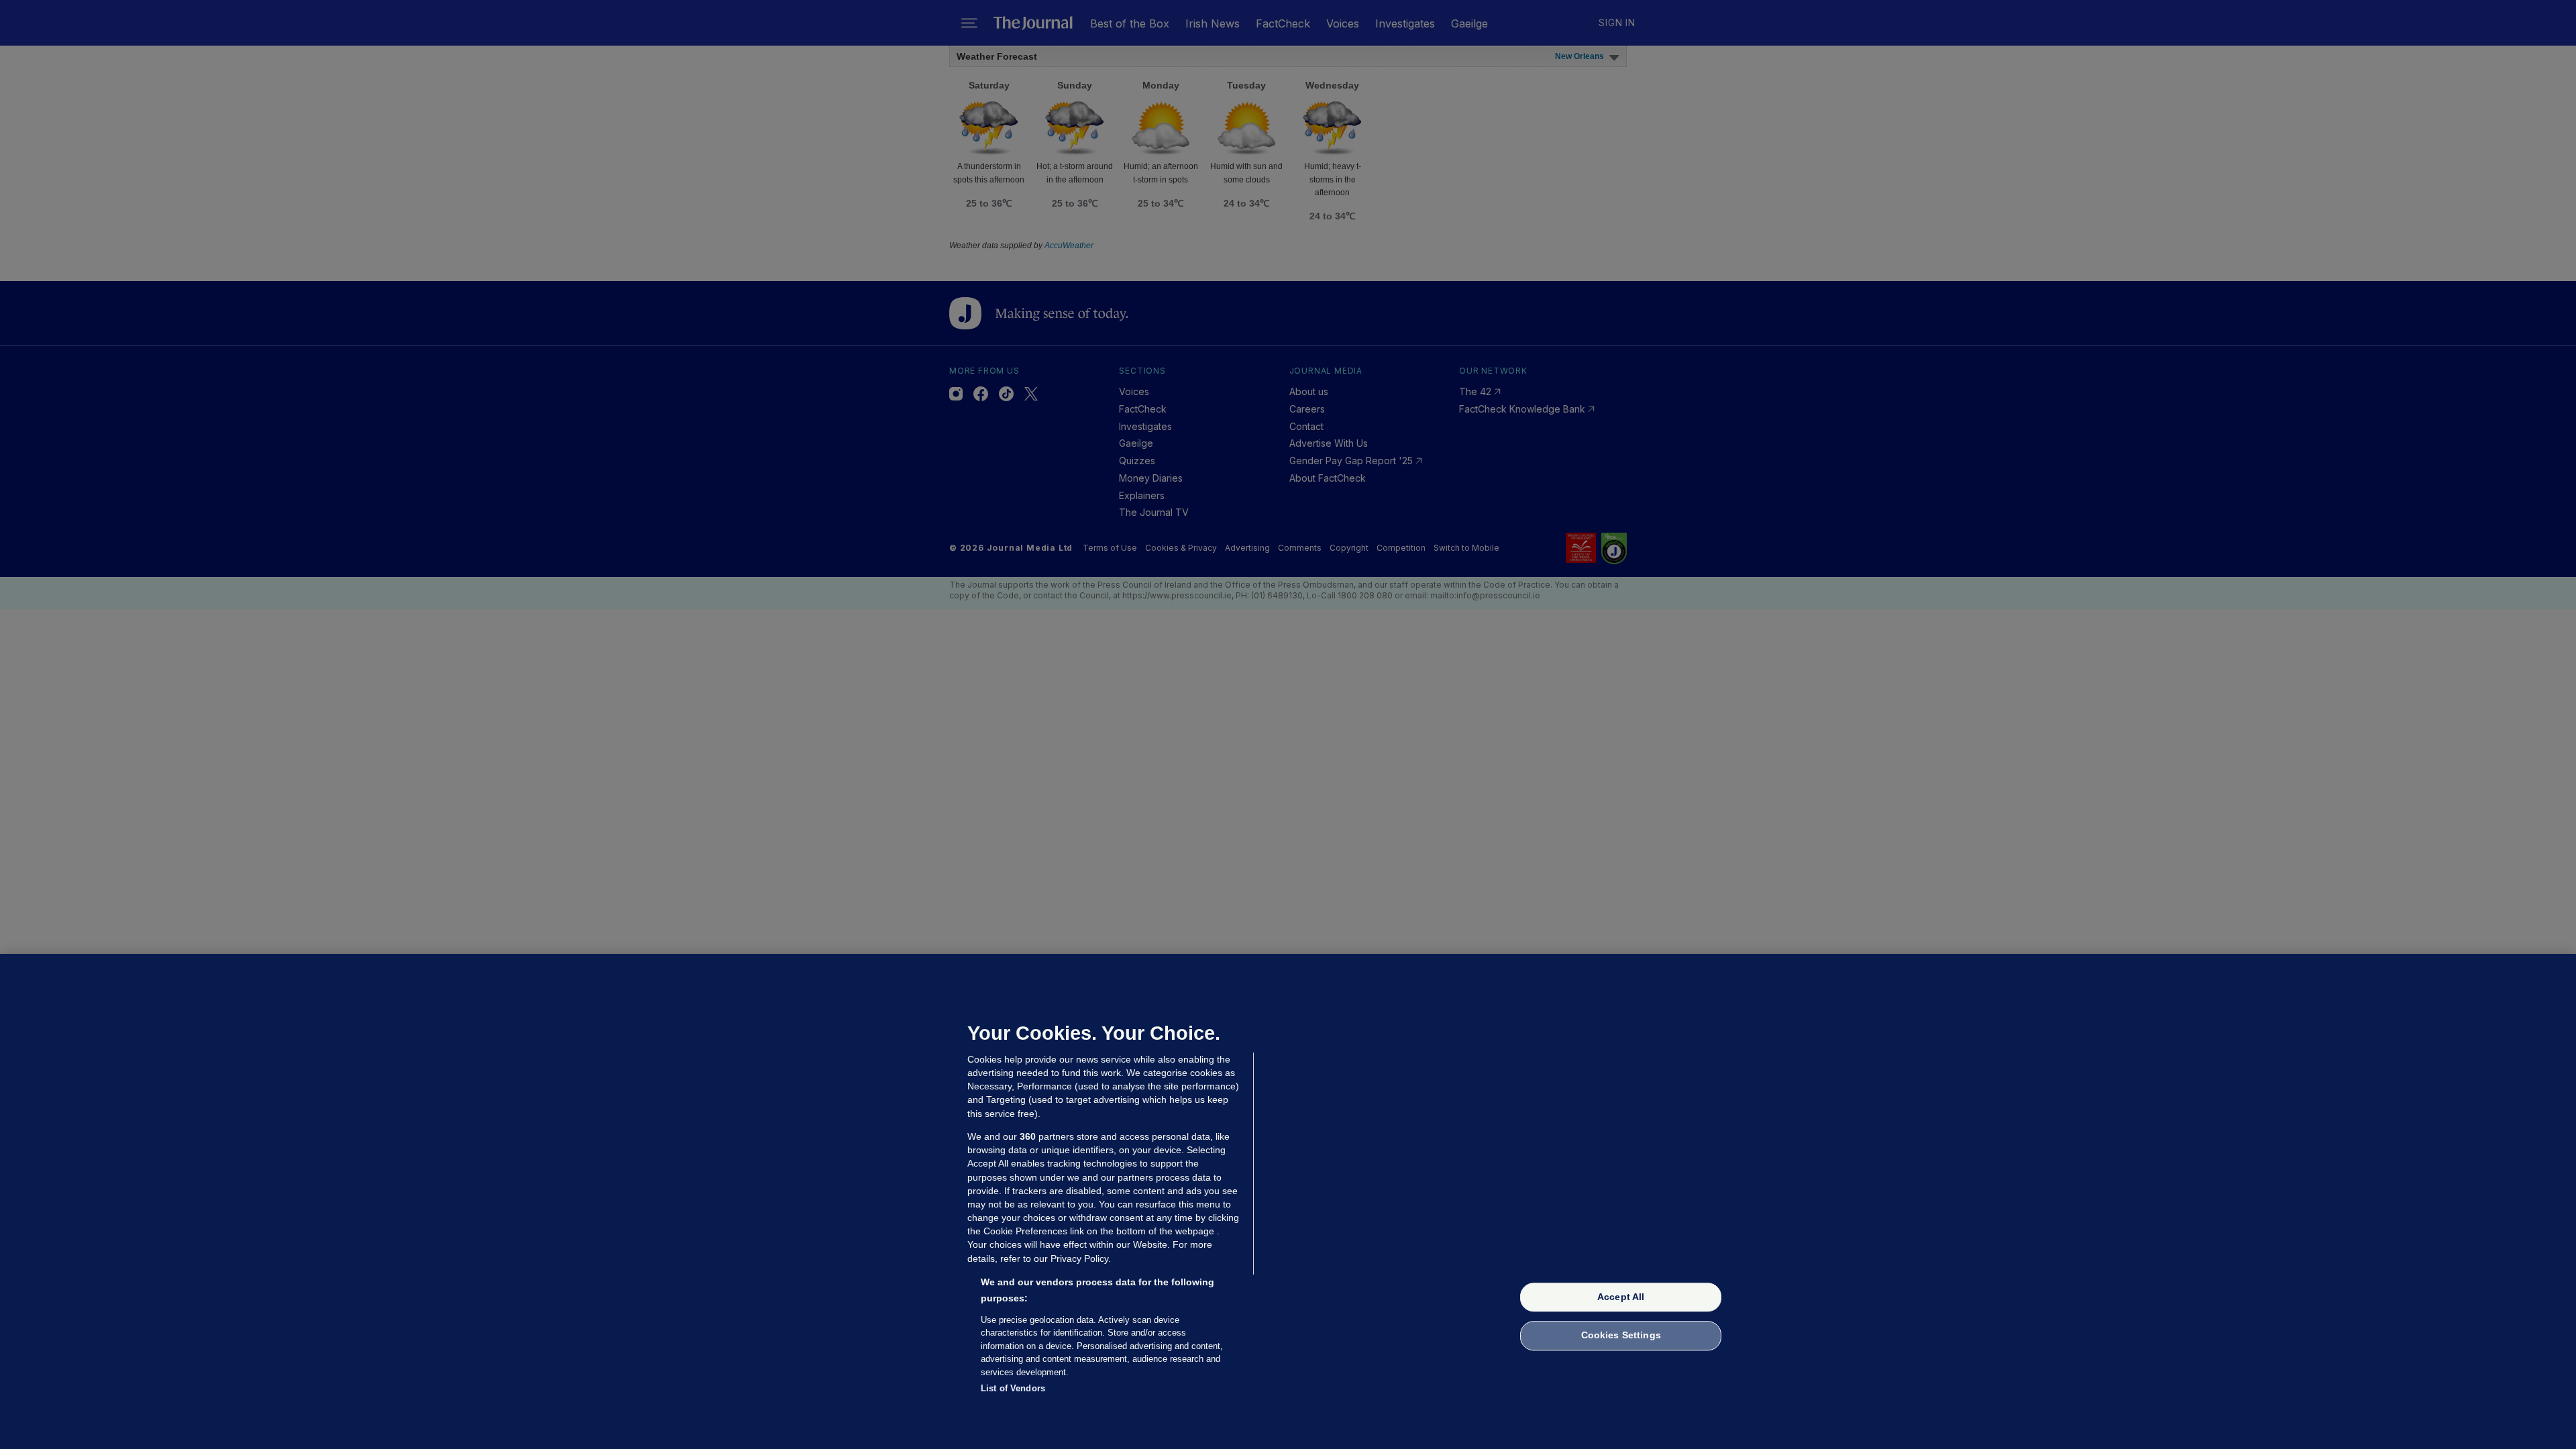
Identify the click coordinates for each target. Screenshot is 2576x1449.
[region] (1288, 1201)
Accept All (1621, 1297)
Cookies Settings (1621, 1336)
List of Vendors (1013, 1388)
